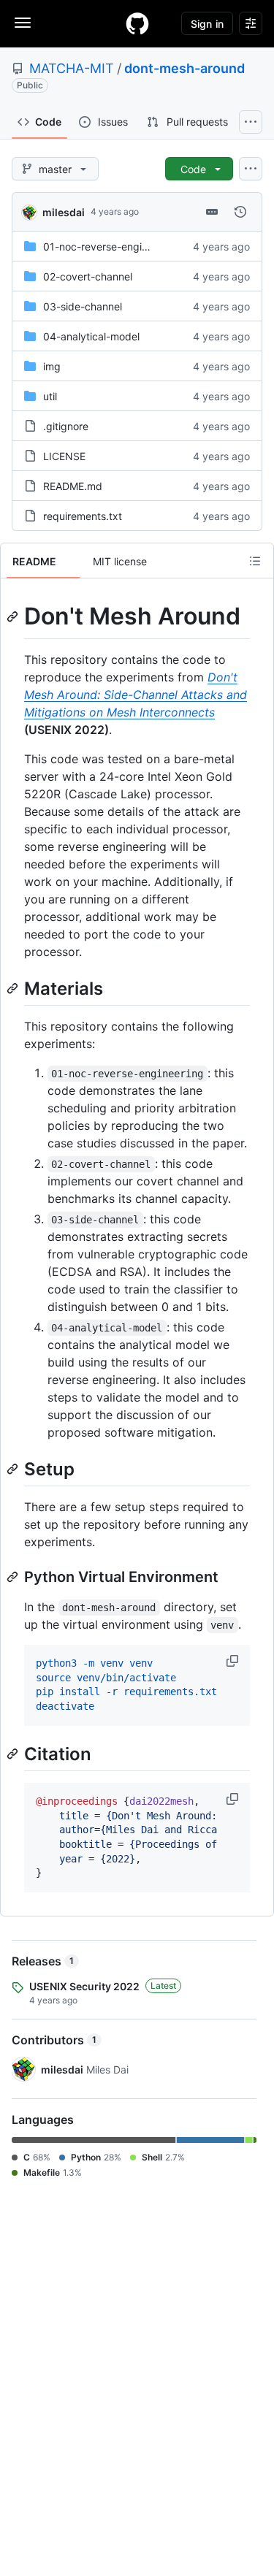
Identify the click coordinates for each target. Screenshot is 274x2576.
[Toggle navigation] (23, 23)
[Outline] (255, 561)
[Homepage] (137, 23)
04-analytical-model (91, 336)
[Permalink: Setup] (14, 1469)
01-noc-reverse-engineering (110, 246)
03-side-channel (83, 306)
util (50, 396)
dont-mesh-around (184, 68)
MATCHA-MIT (72, 68)
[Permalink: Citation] (14, 1754)
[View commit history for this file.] (240, 212)
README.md (73, 486)
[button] (234, 1661)
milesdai (64, 212)
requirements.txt (83, 516)
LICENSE (64, 456)
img (52, 366)
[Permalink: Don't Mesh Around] (14, 616)
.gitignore (66, 426)
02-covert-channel (88, 276)
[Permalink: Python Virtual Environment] (14, 1577)
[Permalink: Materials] (14, 988)
